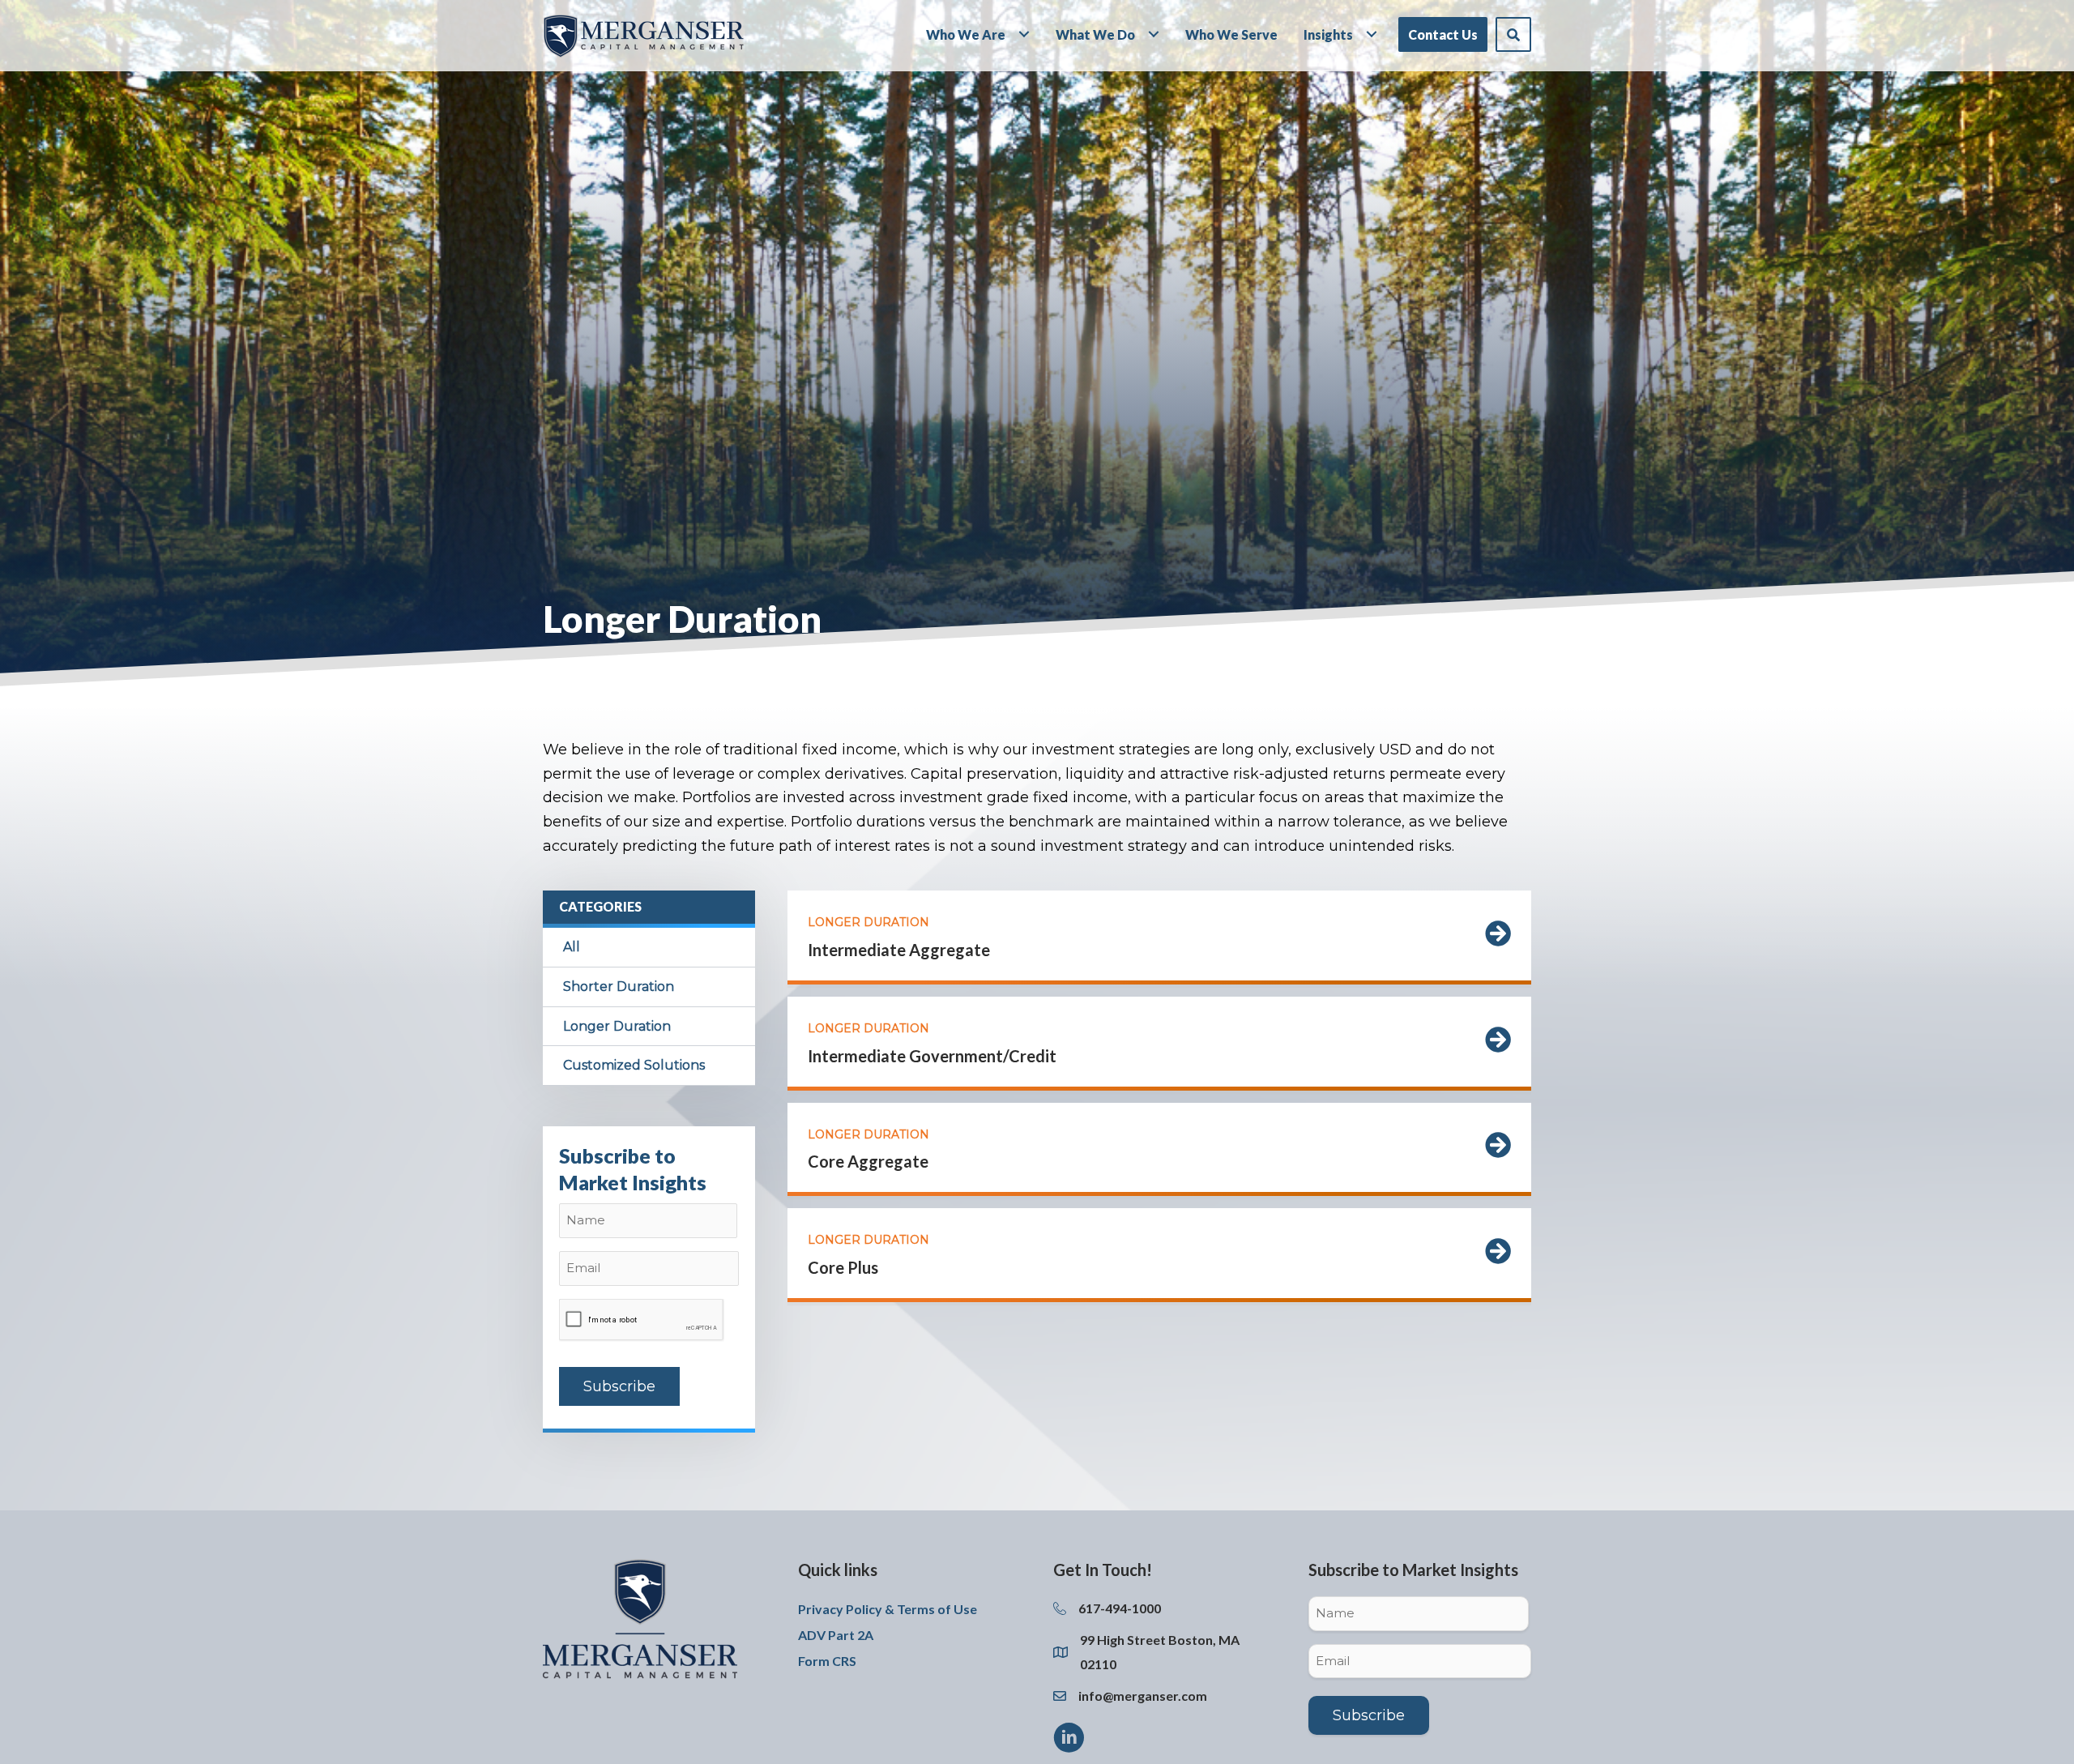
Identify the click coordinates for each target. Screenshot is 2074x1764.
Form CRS (827, 1661)
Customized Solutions (634, 1065)
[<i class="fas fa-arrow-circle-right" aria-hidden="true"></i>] (1498, 938)
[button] (1513, 35)
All (572, 947)
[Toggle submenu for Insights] (1372, 34)
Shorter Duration (619, 987)
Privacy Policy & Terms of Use (888, 1609)
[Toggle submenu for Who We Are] (1024, 34)
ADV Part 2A (836, 1635)
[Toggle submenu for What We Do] (1154, 34)
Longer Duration (617, 1026)
